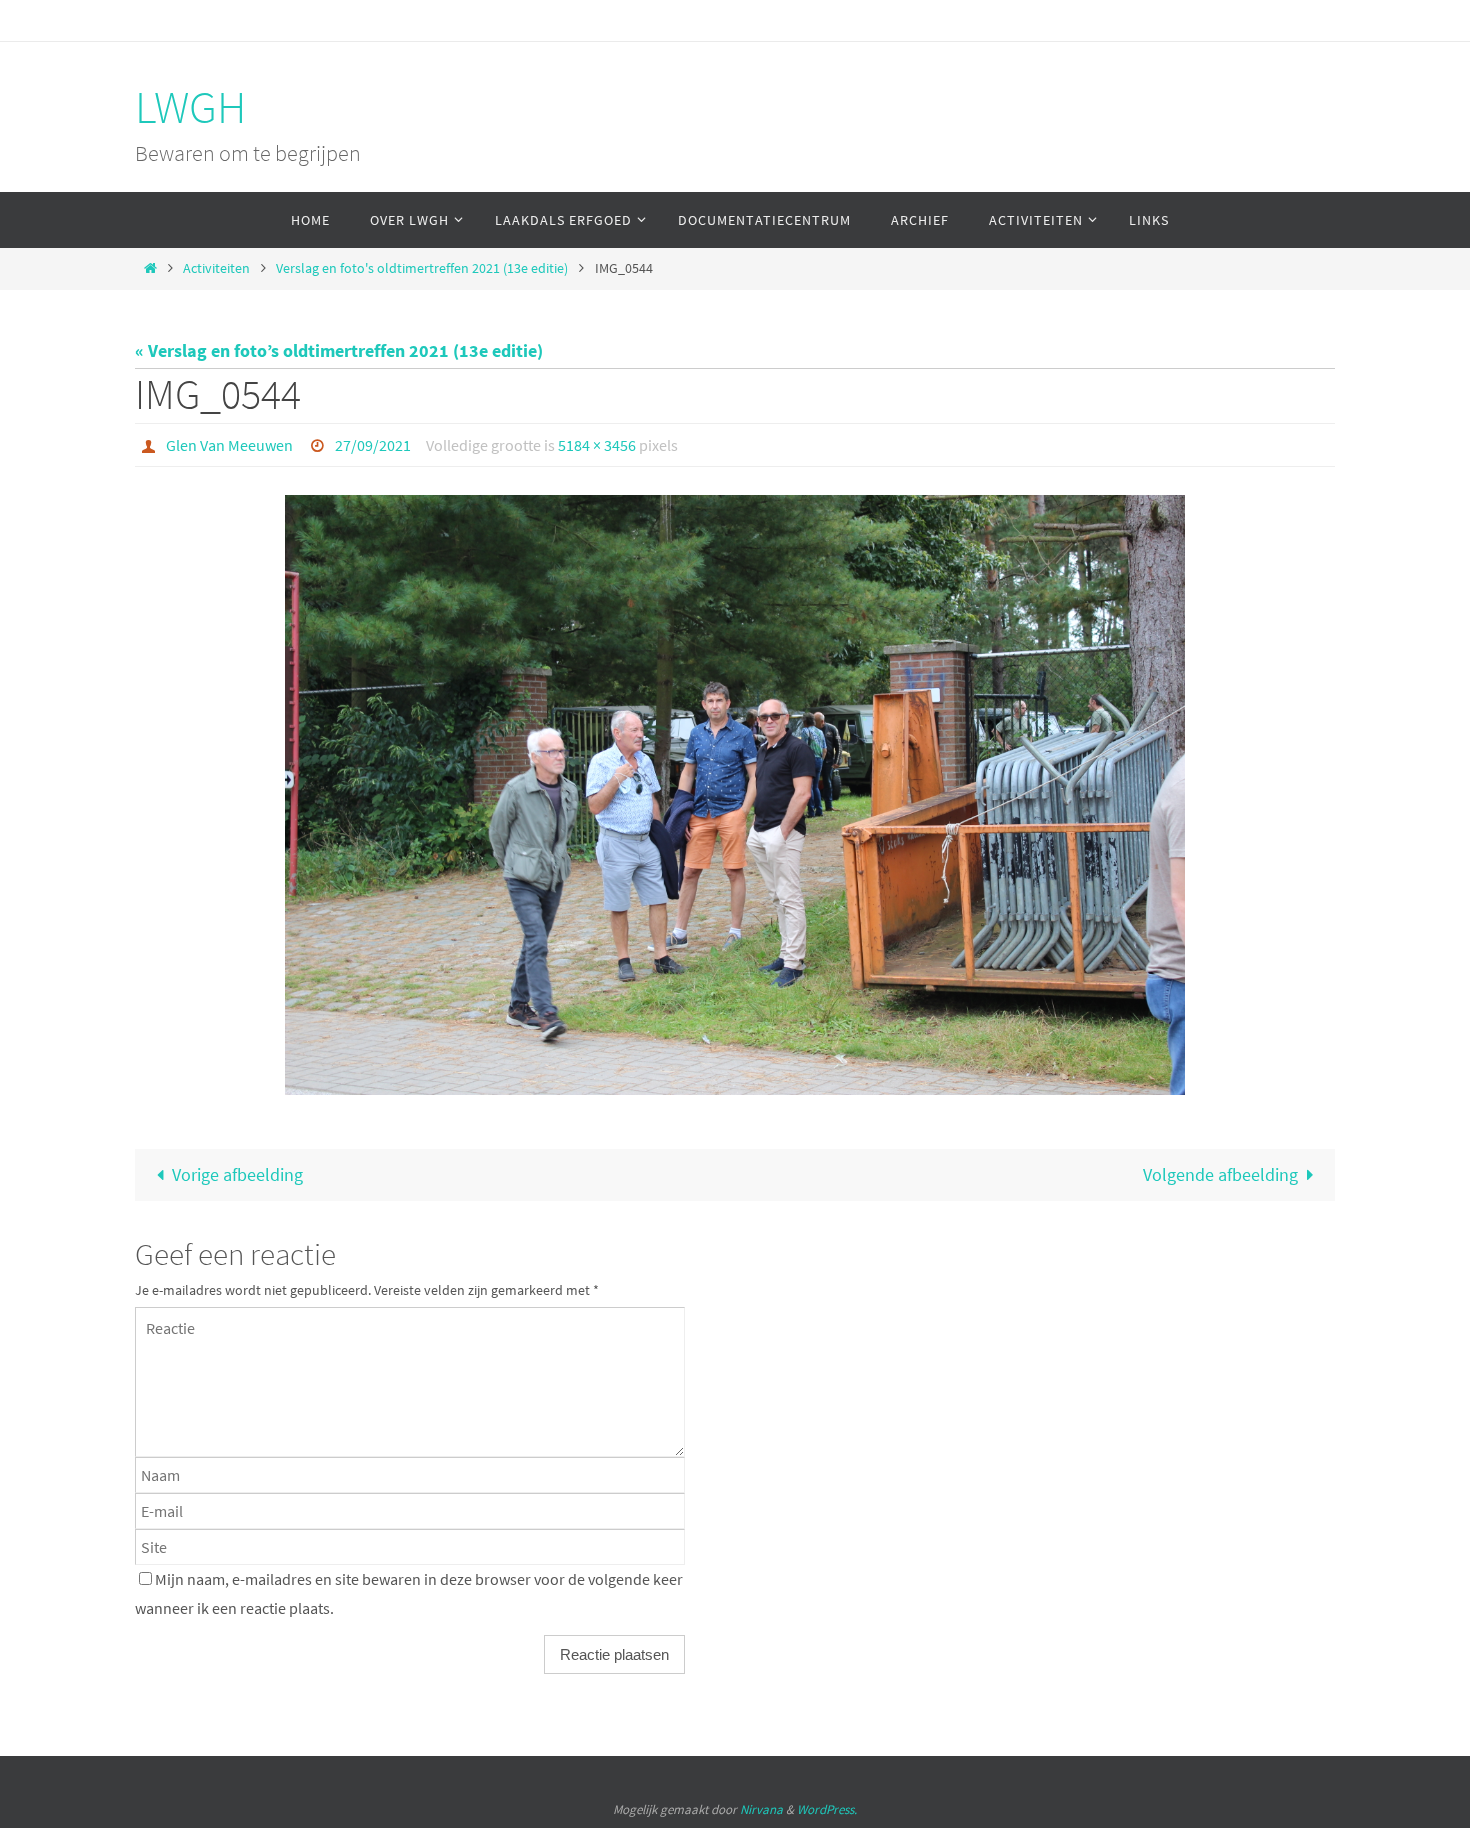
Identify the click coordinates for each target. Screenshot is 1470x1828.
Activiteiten (216, 268)
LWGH (190, 107)
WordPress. (827, 1809)
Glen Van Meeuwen (229, 445)
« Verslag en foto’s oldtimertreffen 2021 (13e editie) (339, 350)
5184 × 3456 (597, 445)
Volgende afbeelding (1220, 1174)
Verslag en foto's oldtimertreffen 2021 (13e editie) (422, 268)
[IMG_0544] (735, 795)
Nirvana (761, 1809)
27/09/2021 (373, 445)
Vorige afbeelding (237, 1174)
